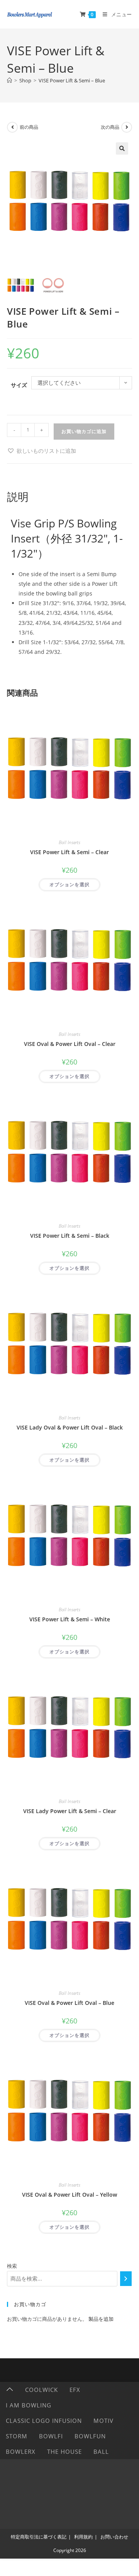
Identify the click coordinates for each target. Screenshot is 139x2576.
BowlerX (21, 2451)
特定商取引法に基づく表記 (39, 2537)
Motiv (103, 2421)
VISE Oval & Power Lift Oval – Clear (70, 1044)
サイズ (19, 385)
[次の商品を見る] (127, 127)
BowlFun (90, 2436)
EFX (75, 2390)
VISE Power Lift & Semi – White (70, 1619)
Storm (17, 2436)
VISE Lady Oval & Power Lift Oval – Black (70, 1427)
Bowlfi (51, 2436)
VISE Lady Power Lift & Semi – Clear (70, 1811)
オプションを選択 (69, 885)
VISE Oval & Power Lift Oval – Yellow (69, 2195)
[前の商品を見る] (12, 127)
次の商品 (110, 127)
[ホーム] (9, 80)
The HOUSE (64, 2451)
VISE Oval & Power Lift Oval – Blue (69, 2003)
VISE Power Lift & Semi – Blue (72, 80)
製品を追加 (101, 2319)
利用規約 (83, 2537)
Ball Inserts (69, 842)
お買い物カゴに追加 (84, 431)
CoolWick (42, 2390)
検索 (12, 2266)
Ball (101, 2451)
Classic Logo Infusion (44, 2421)
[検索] (126, 2279)
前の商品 (29, 127)
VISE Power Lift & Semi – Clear (69, 852)
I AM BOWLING (29, 2405)
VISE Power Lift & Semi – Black (70, 1236)
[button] (122, 148)
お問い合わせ (114, 2537)
